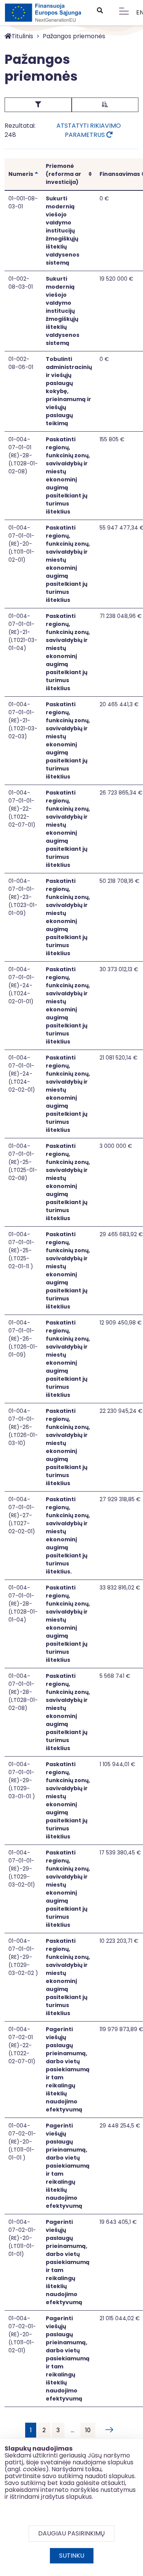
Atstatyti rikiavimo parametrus (89, 130)
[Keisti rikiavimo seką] (105, 105)
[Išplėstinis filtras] (38, 105)
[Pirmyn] (108, 2430)
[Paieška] (100, 11)
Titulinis (22, 36)
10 (88, 2430)
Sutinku (72, 2556)
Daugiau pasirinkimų (71, 2533)
